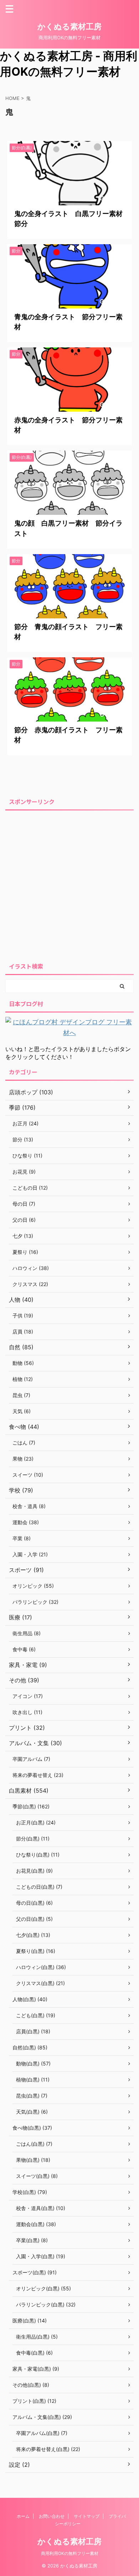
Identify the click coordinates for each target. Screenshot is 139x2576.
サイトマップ (87, 2516)
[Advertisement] (69, 884)
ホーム (23, 2516)
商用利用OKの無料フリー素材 (70, 2553)
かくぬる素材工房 (69, 26)
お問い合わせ (52, 2516)
